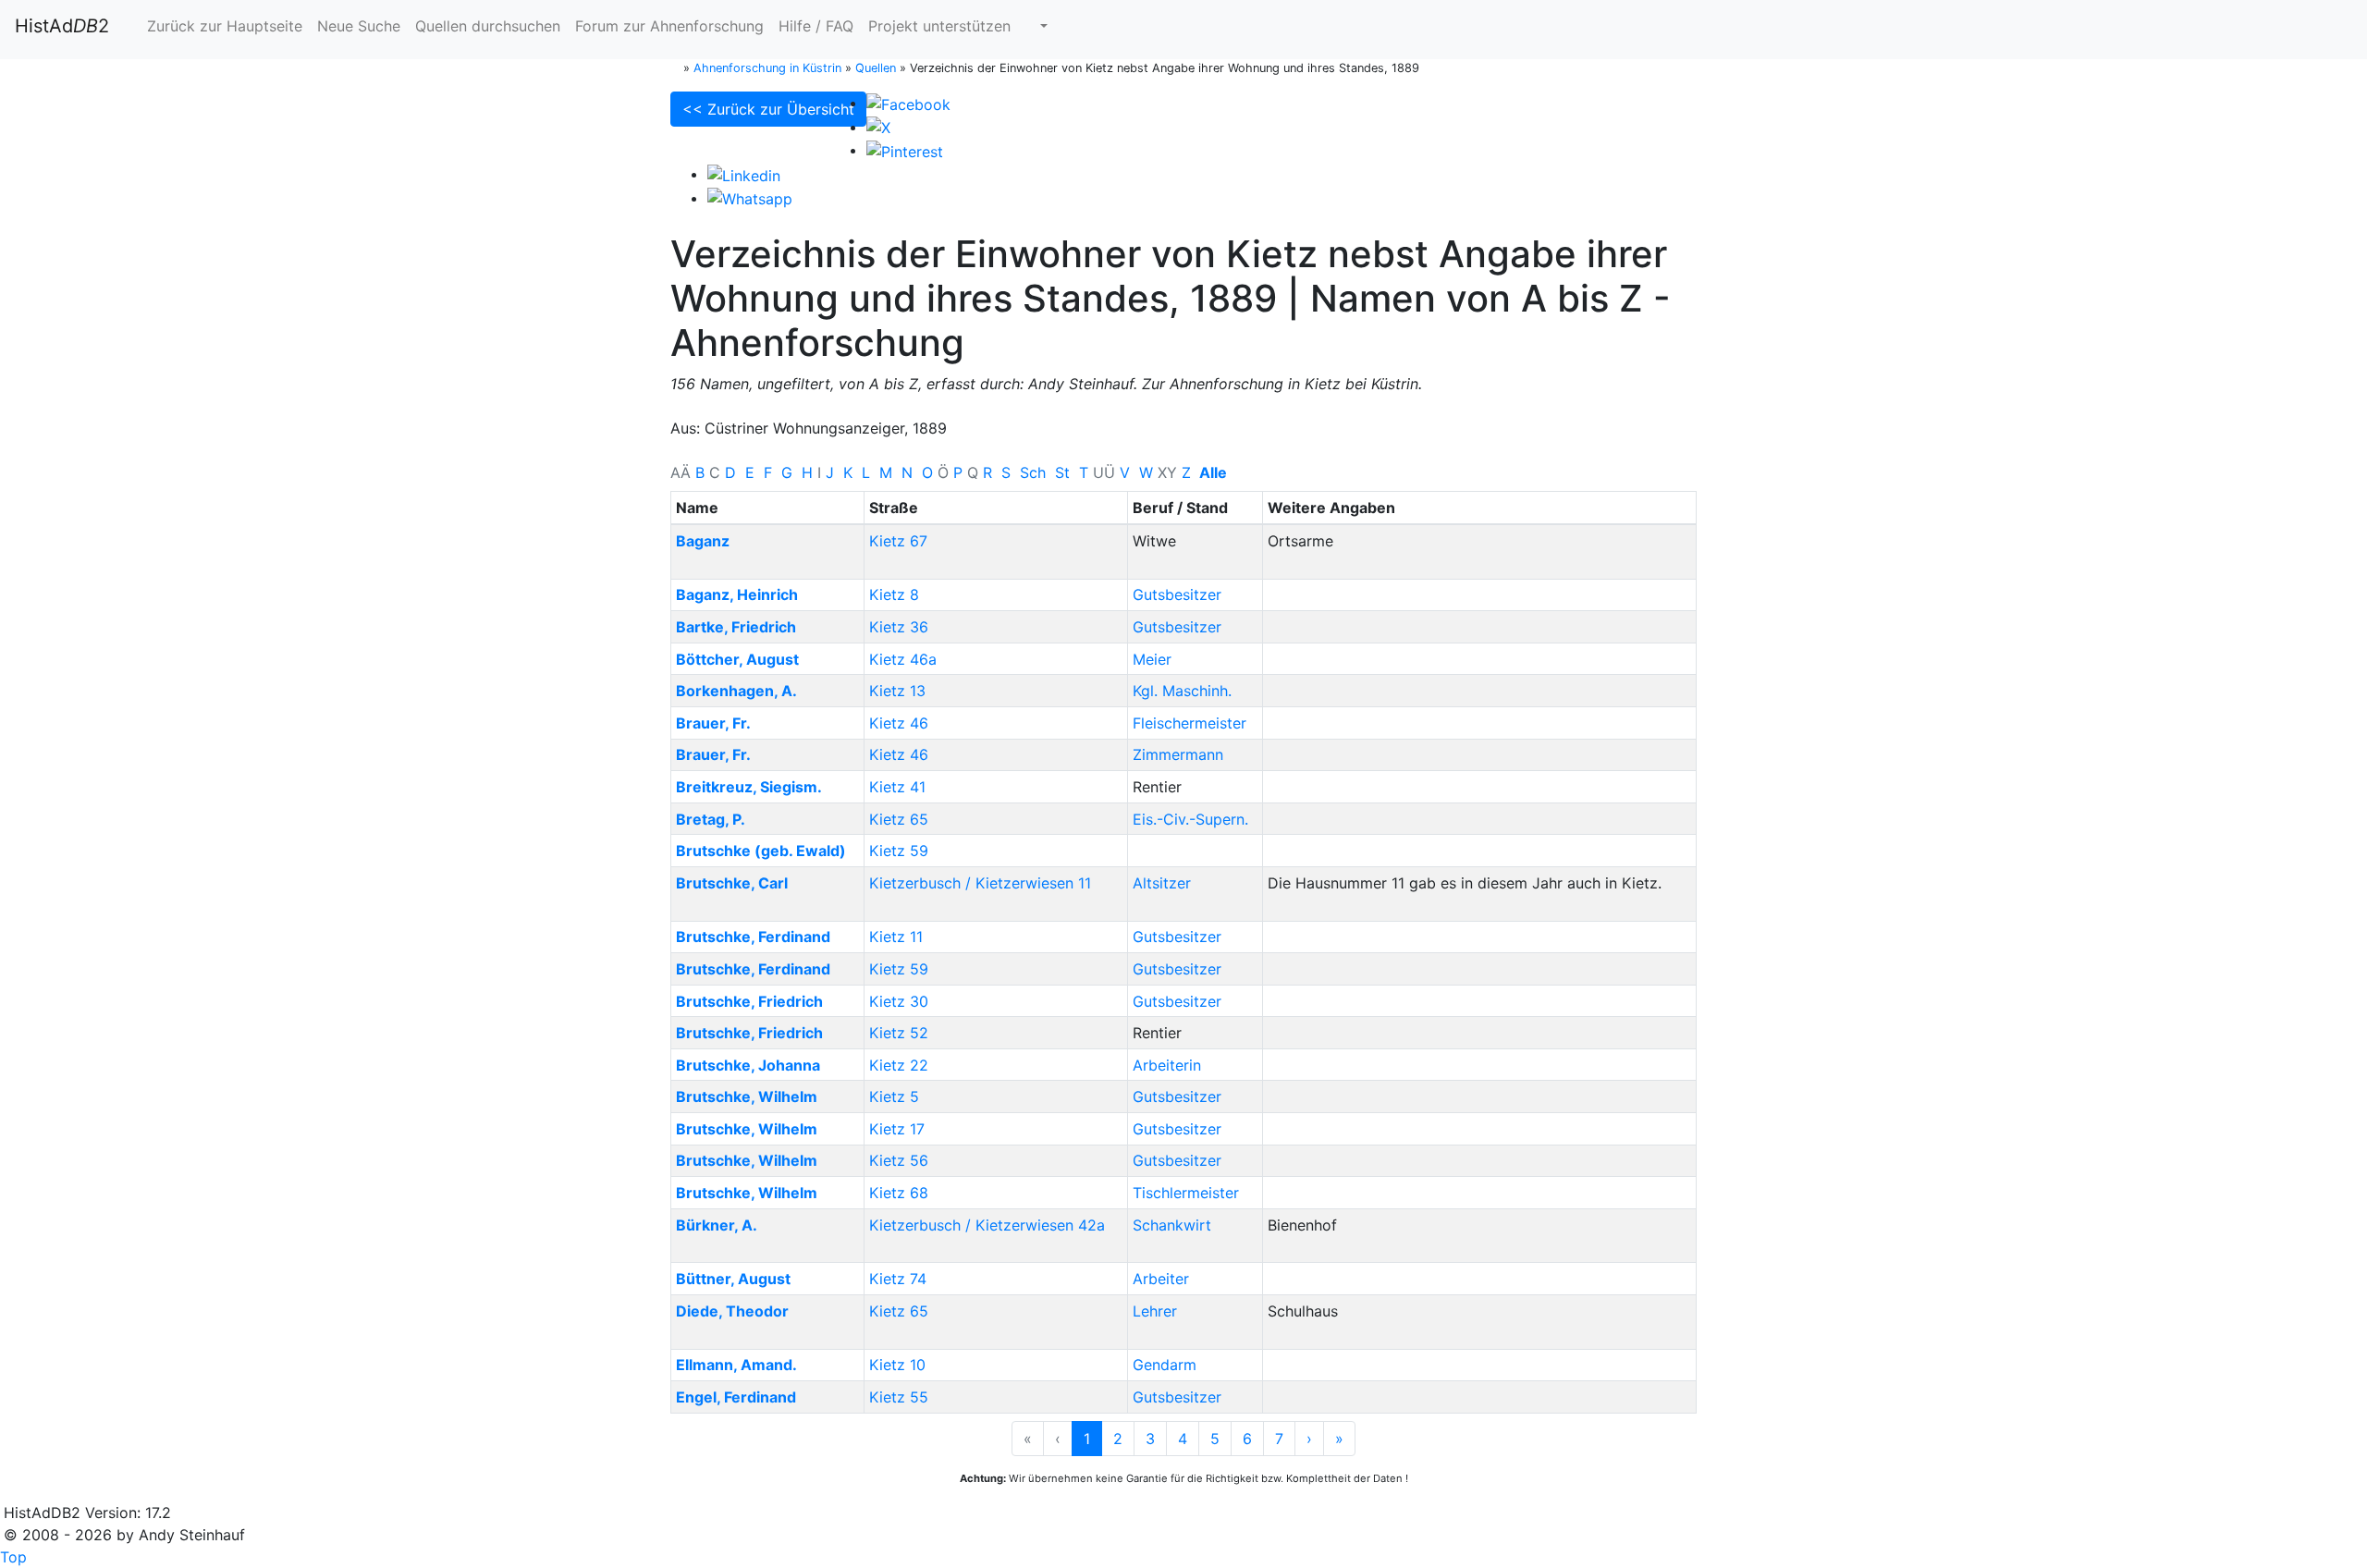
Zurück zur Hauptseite (222, 26)
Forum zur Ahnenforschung (669, 26)
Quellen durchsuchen (488, 26)
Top (13, 1557)
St (1062, 472)
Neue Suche (359, 26)
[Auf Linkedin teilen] (744, 174)
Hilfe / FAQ (816, 26)
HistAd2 (62, 26)
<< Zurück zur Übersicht (768, 109)
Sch (1033, 472)
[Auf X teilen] (878, 127)
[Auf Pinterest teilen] (905, 150)
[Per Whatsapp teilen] (750, 198)
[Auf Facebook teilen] (908, 103)
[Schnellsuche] (1036, 26)
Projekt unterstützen (939, 26)
